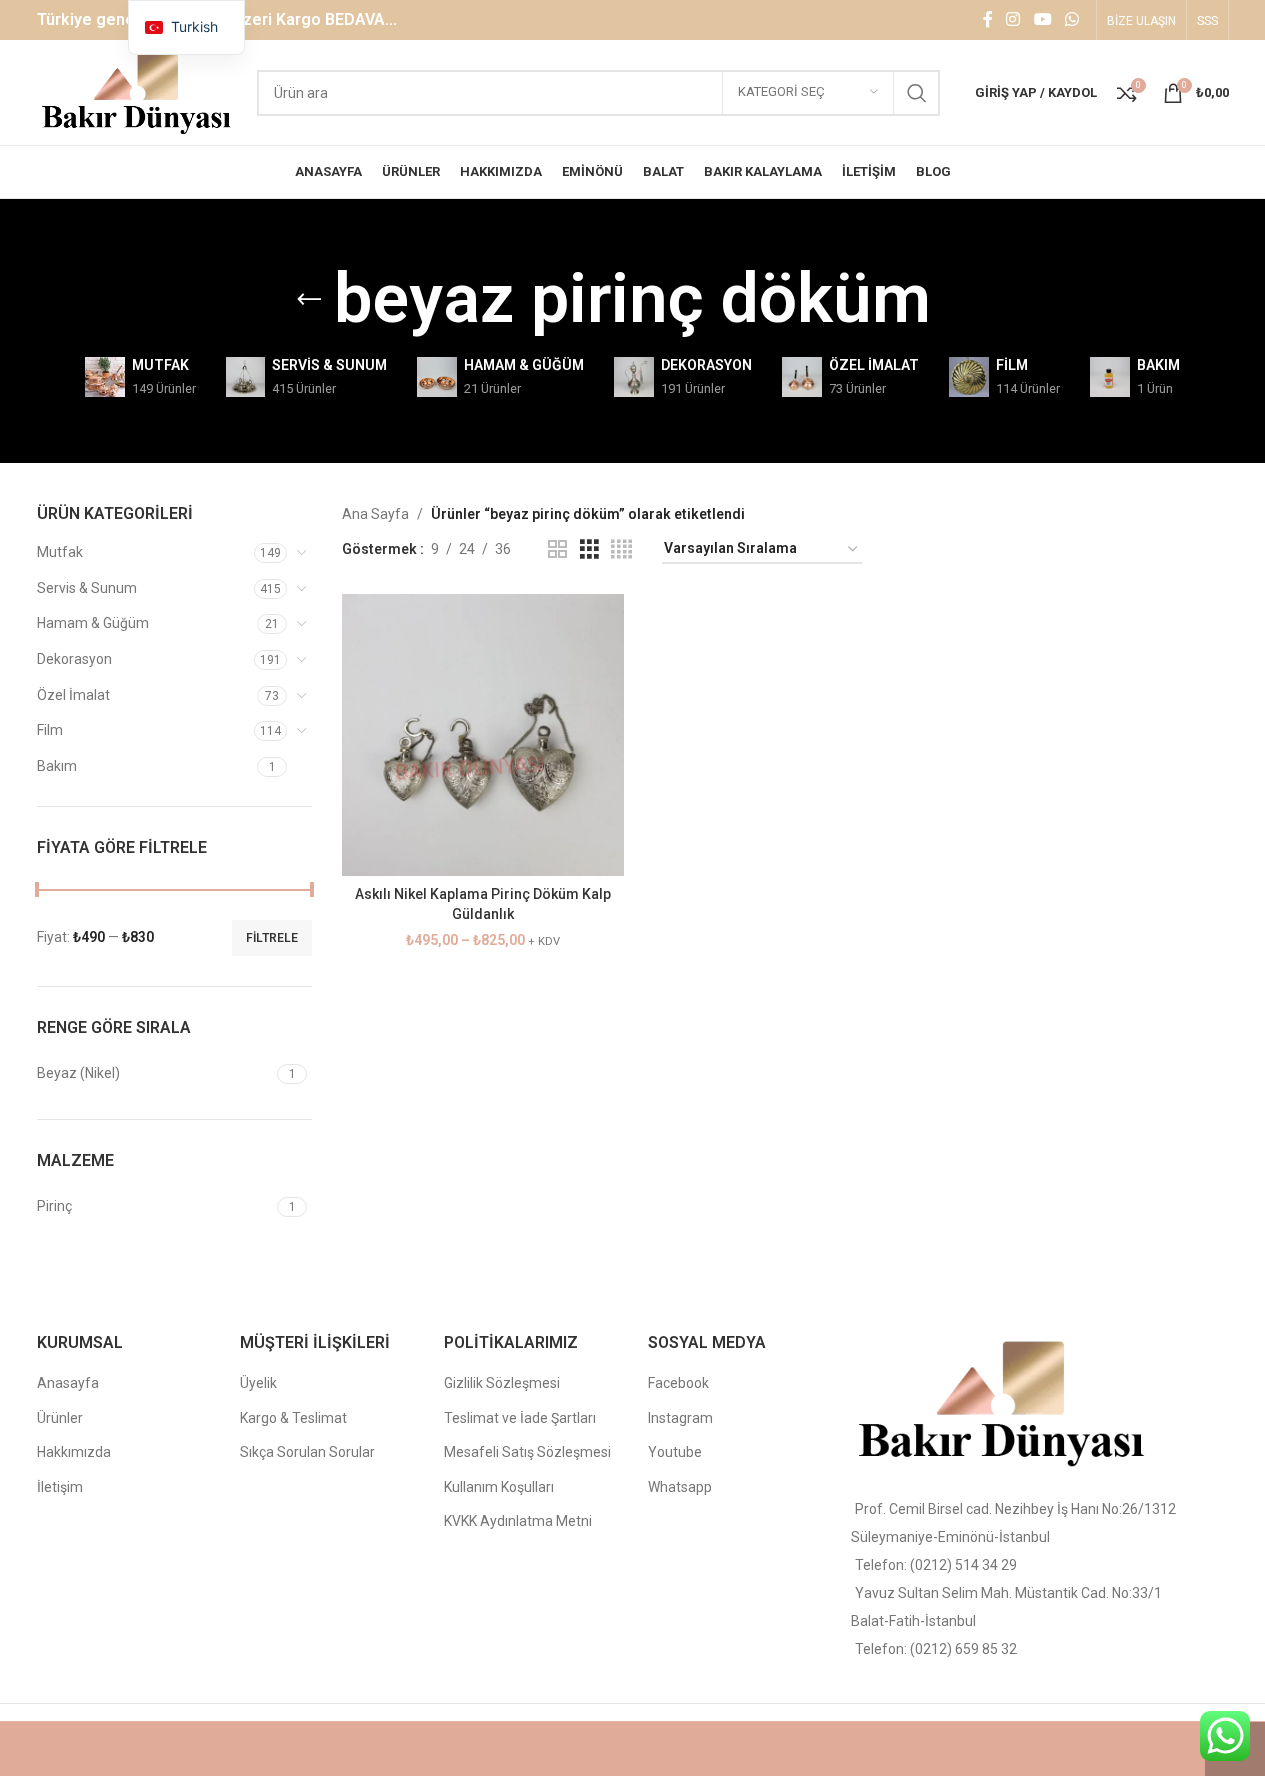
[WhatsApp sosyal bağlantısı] (1071, 19)
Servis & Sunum (87, 588)
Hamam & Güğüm (93, 623)
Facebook (678, 1383)
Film (50, 730)
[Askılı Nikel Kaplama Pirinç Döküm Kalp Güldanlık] (483, 735)
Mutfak (60, 552)
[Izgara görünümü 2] (557, 549)
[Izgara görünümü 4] (621, 549)
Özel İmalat (73, 695)
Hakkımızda (74, 1452)
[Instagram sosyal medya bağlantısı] (1013, 19)
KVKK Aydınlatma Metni (518, 1521)
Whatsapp (680, 1487)
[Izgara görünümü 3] (589, 549)
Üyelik (258, 1383)
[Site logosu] (137, 91)
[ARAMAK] (917, 93)
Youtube (675, 1452)
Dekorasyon (74, 659)
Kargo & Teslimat (293, 1418)
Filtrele (272, 938)
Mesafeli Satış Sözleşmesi (527, 1452)
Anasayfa (68, 1383)
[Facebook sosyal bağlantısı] (988, 19)
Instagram (680, 1418)
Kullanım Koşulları (499, 1487)
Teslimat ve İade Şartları (520, 1418)
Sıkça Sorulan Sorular (307, 1452)
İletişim (60, 1487)
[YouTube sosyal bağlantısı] (1042, 19)
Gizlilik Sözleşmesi (502, 1383)
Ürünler (60, 1418)
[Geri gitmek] (309, 300)
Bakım (57, 766)
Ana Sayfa (375, 514)
